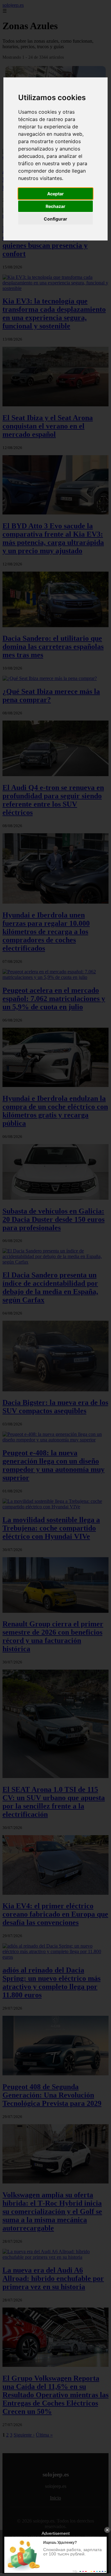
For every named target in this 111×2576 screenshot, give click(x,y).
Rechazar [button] (55, 206)
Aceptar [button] (55, 194)
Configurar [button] (55, 219)
